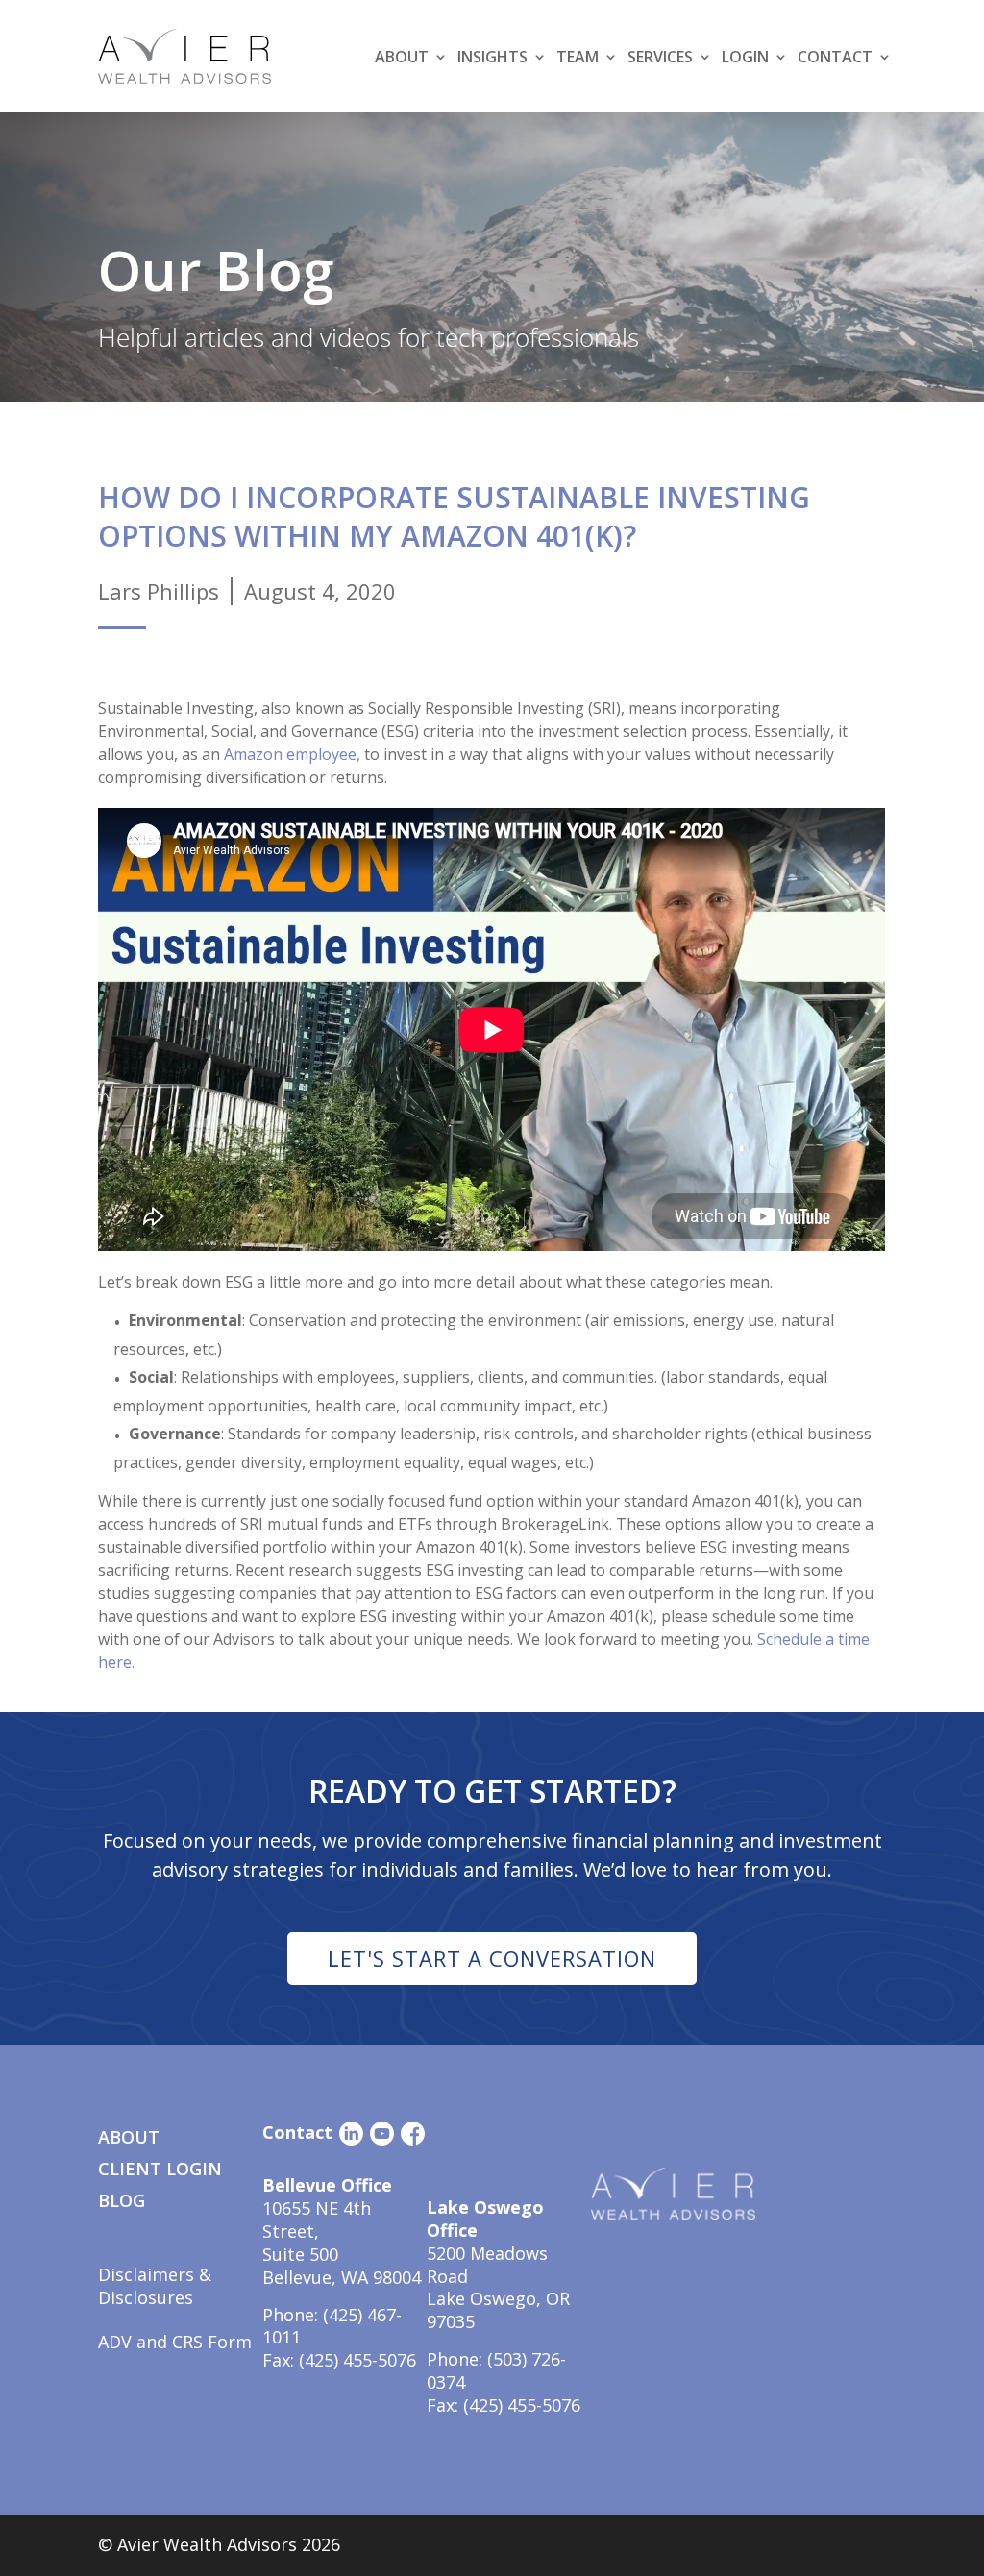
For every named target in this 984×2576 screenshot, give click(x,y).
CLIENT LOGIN (160, 2169)
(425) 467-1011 (332, 2326)
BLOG (122, 2200)
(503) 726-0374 (496, 2370)
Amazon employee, (292, 754)
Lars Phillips (159, 591)
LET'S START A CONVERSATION (492, 1958)
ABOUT (129, 2137)
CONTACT (835, 57)
